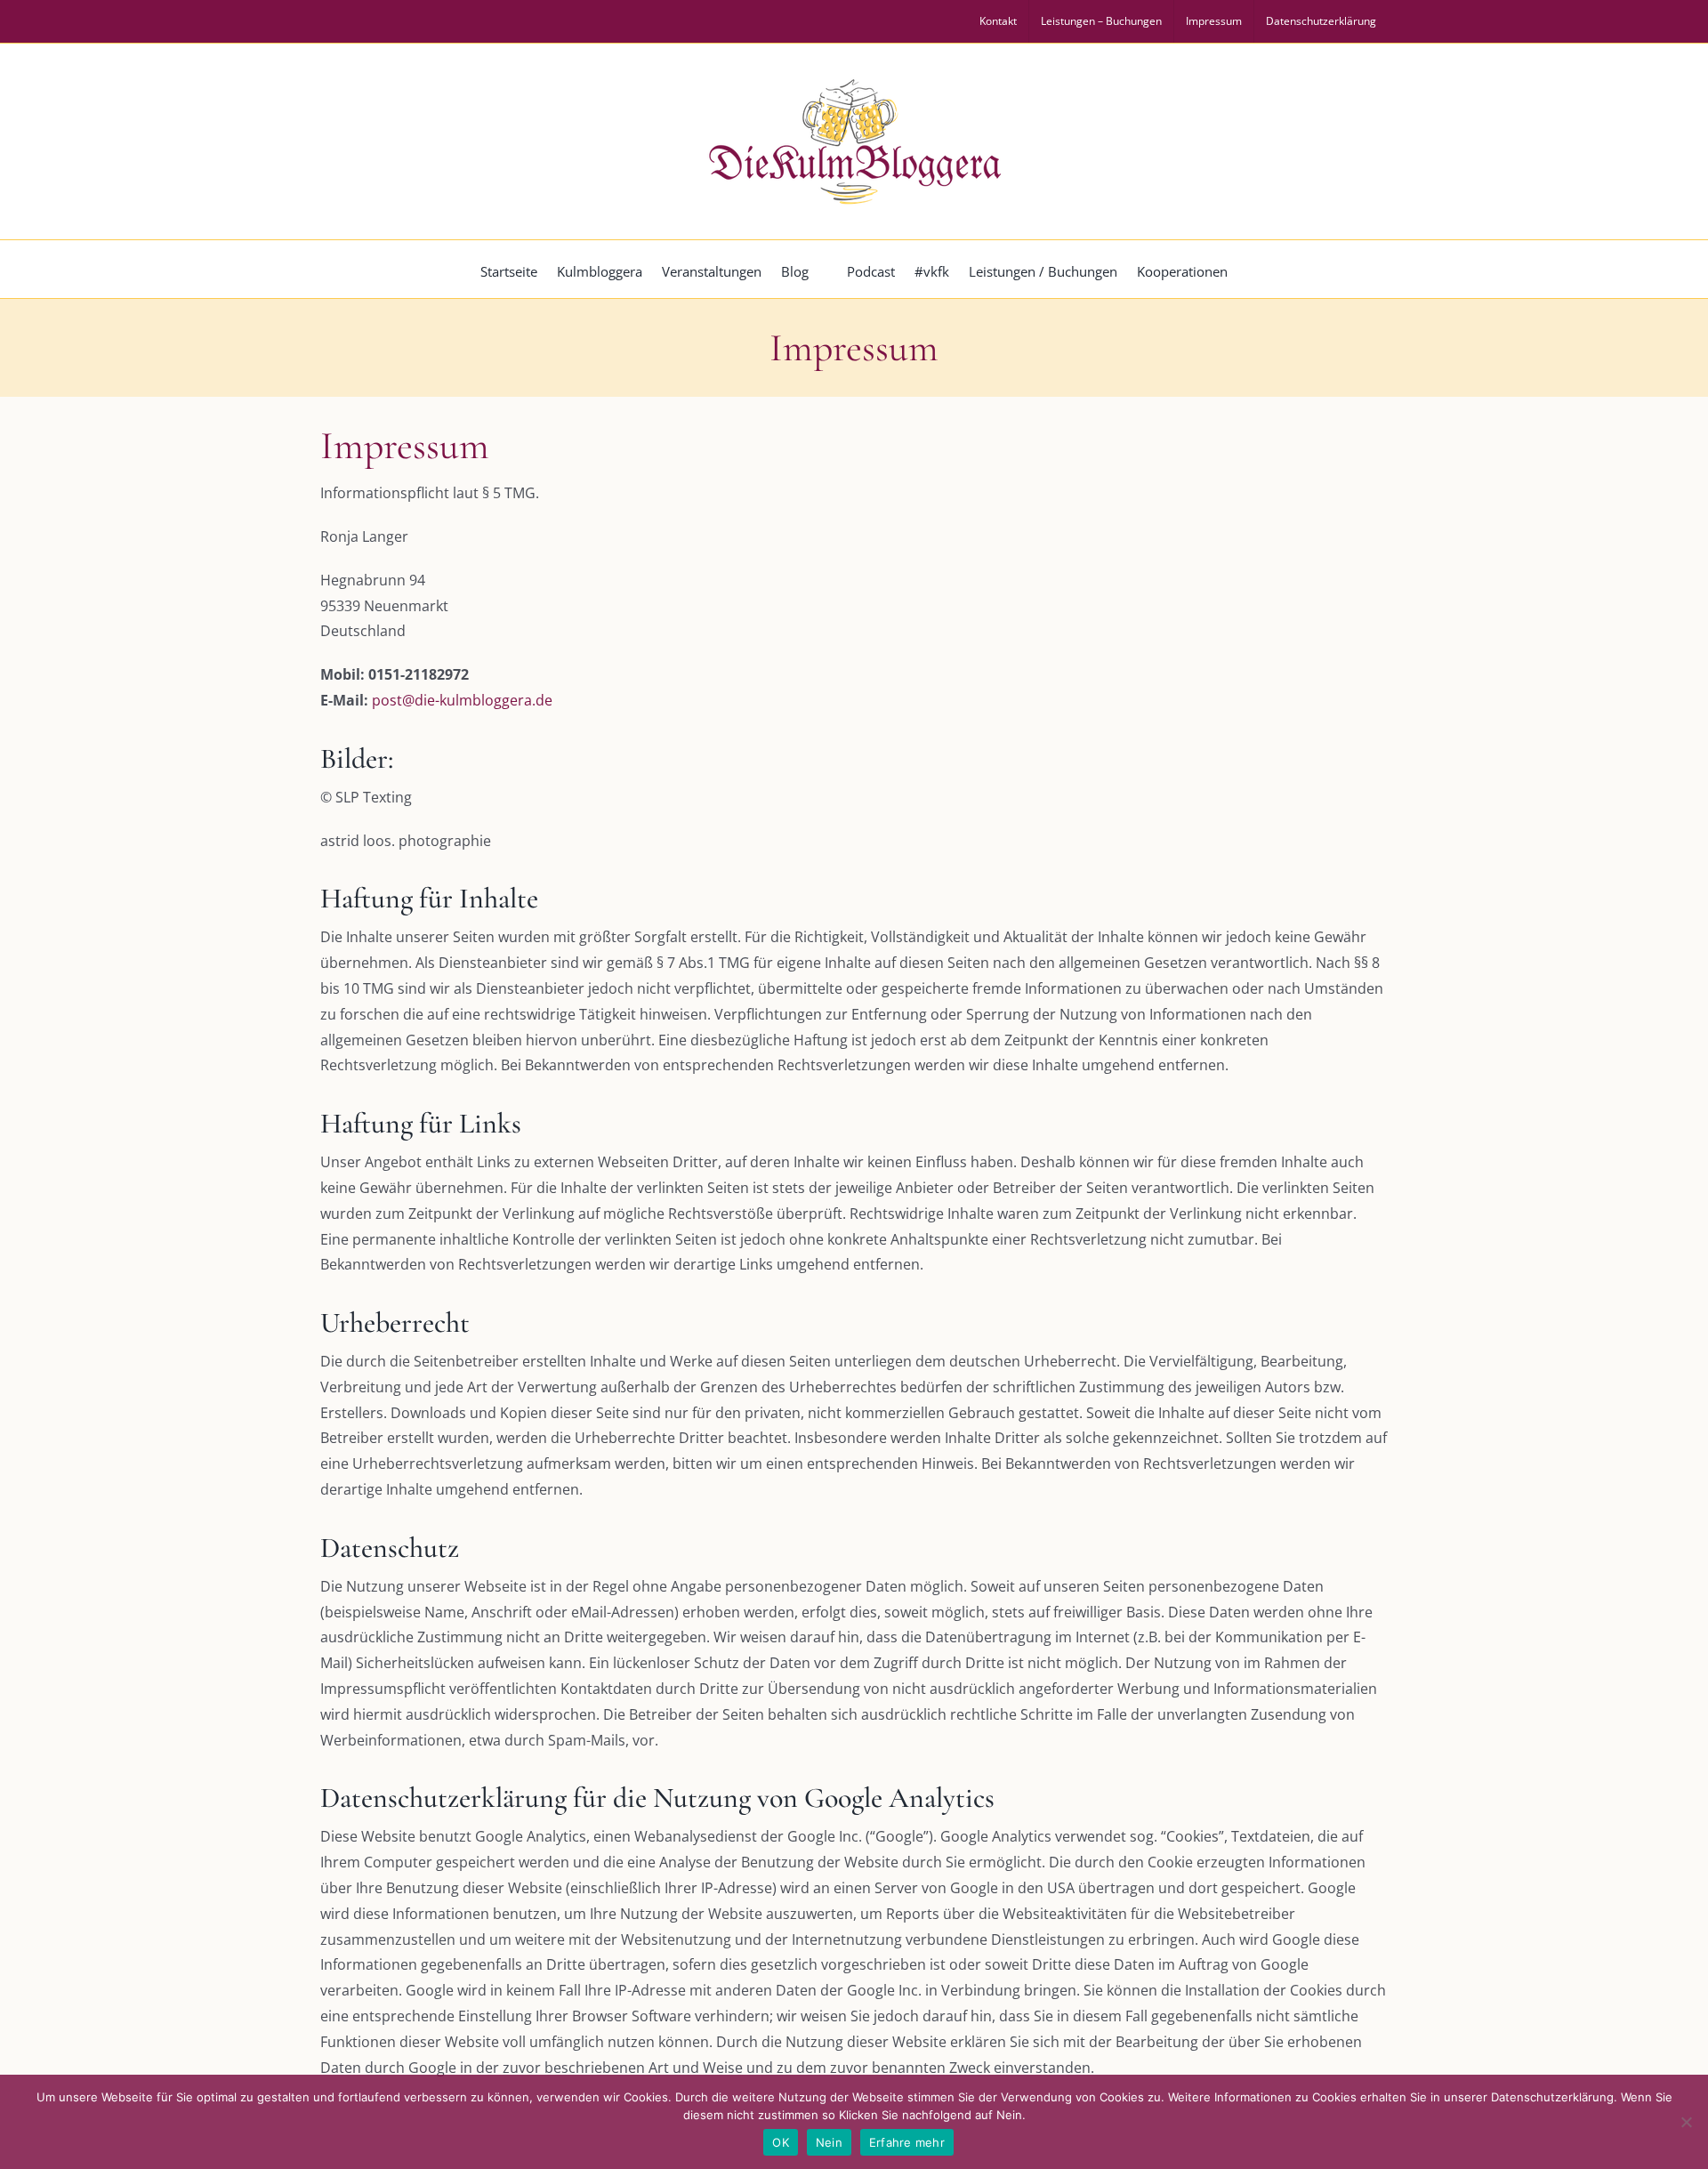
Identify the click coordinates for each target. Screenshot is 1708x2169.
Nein (829, 2142)
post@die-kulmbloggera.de (462, 700)
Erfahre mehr (907, 2142)
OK (781, 2142)
